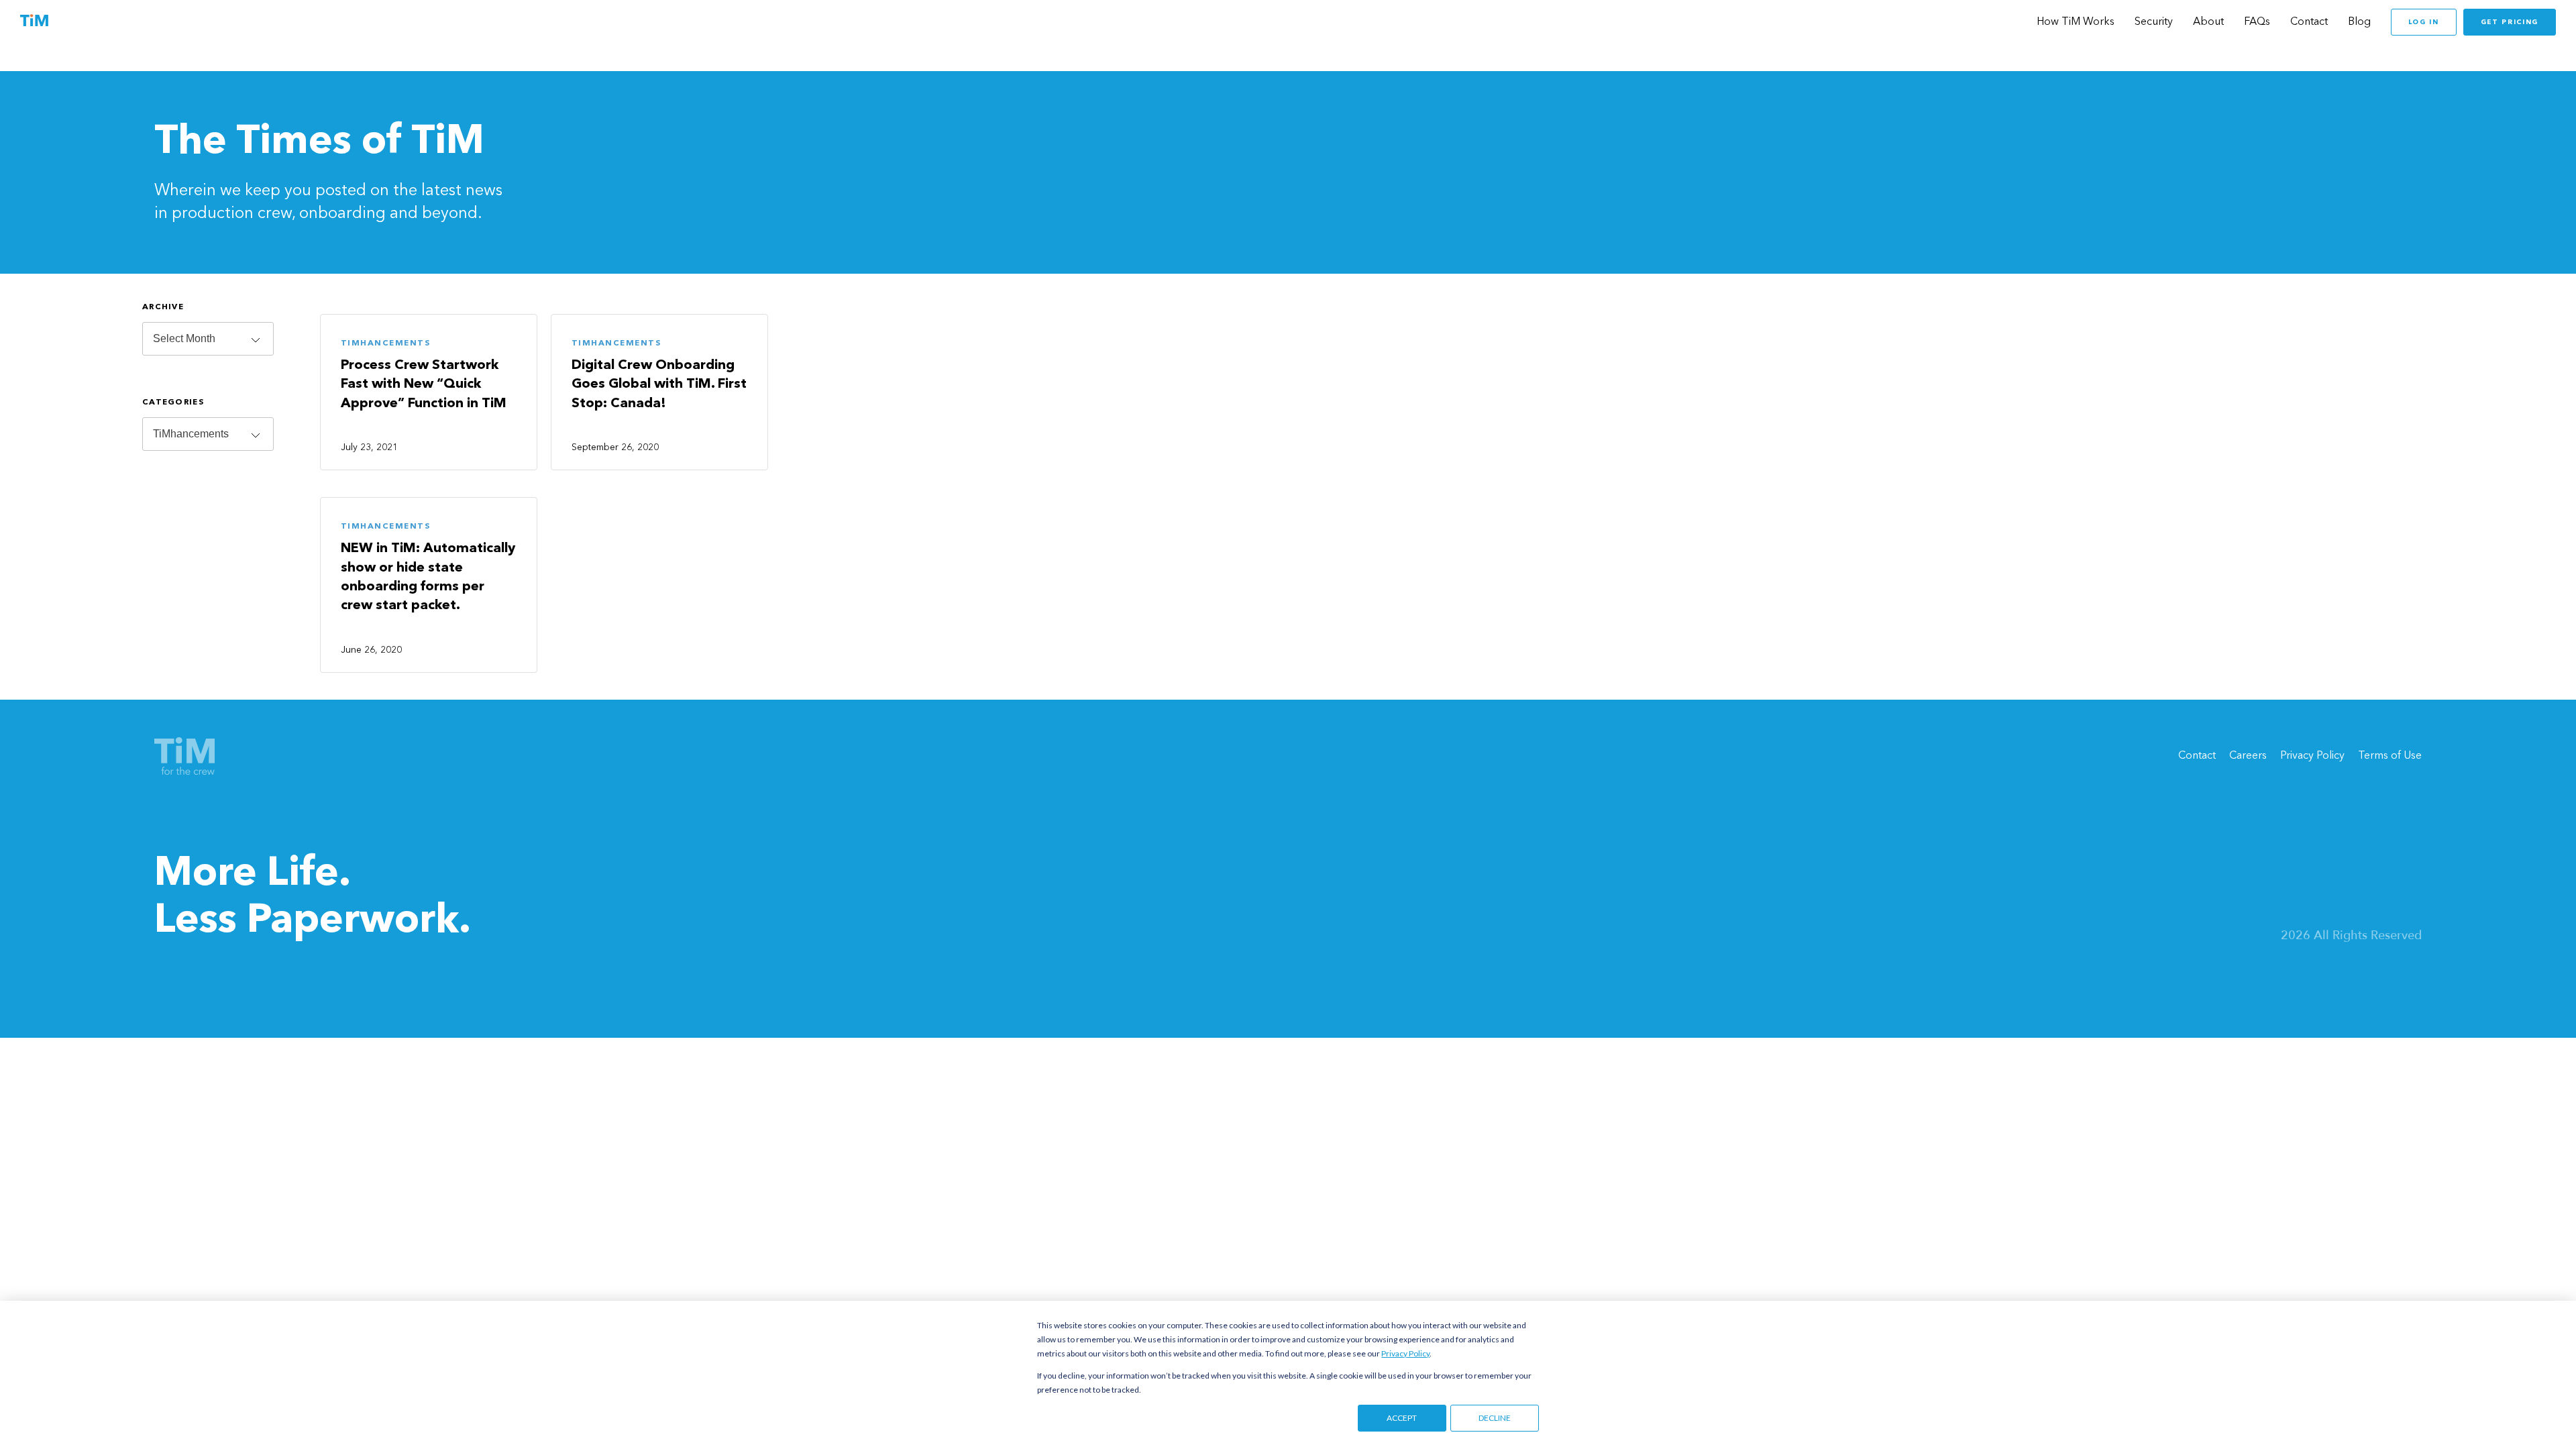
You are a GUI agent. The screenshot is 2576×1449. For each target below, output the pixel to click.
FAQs (2257, 22)
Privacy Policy (1405, 1353)
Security (2154, 22)
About (2208, 22)
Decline (1495, 1418)
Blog (2359, 22)
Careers (2248, 756)
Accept (1402, 1418)
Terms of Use (2390, 756)
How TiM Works (2076, 22)
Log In (2424, 22)
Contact (2309, 22)
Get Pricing (2510, 22)
